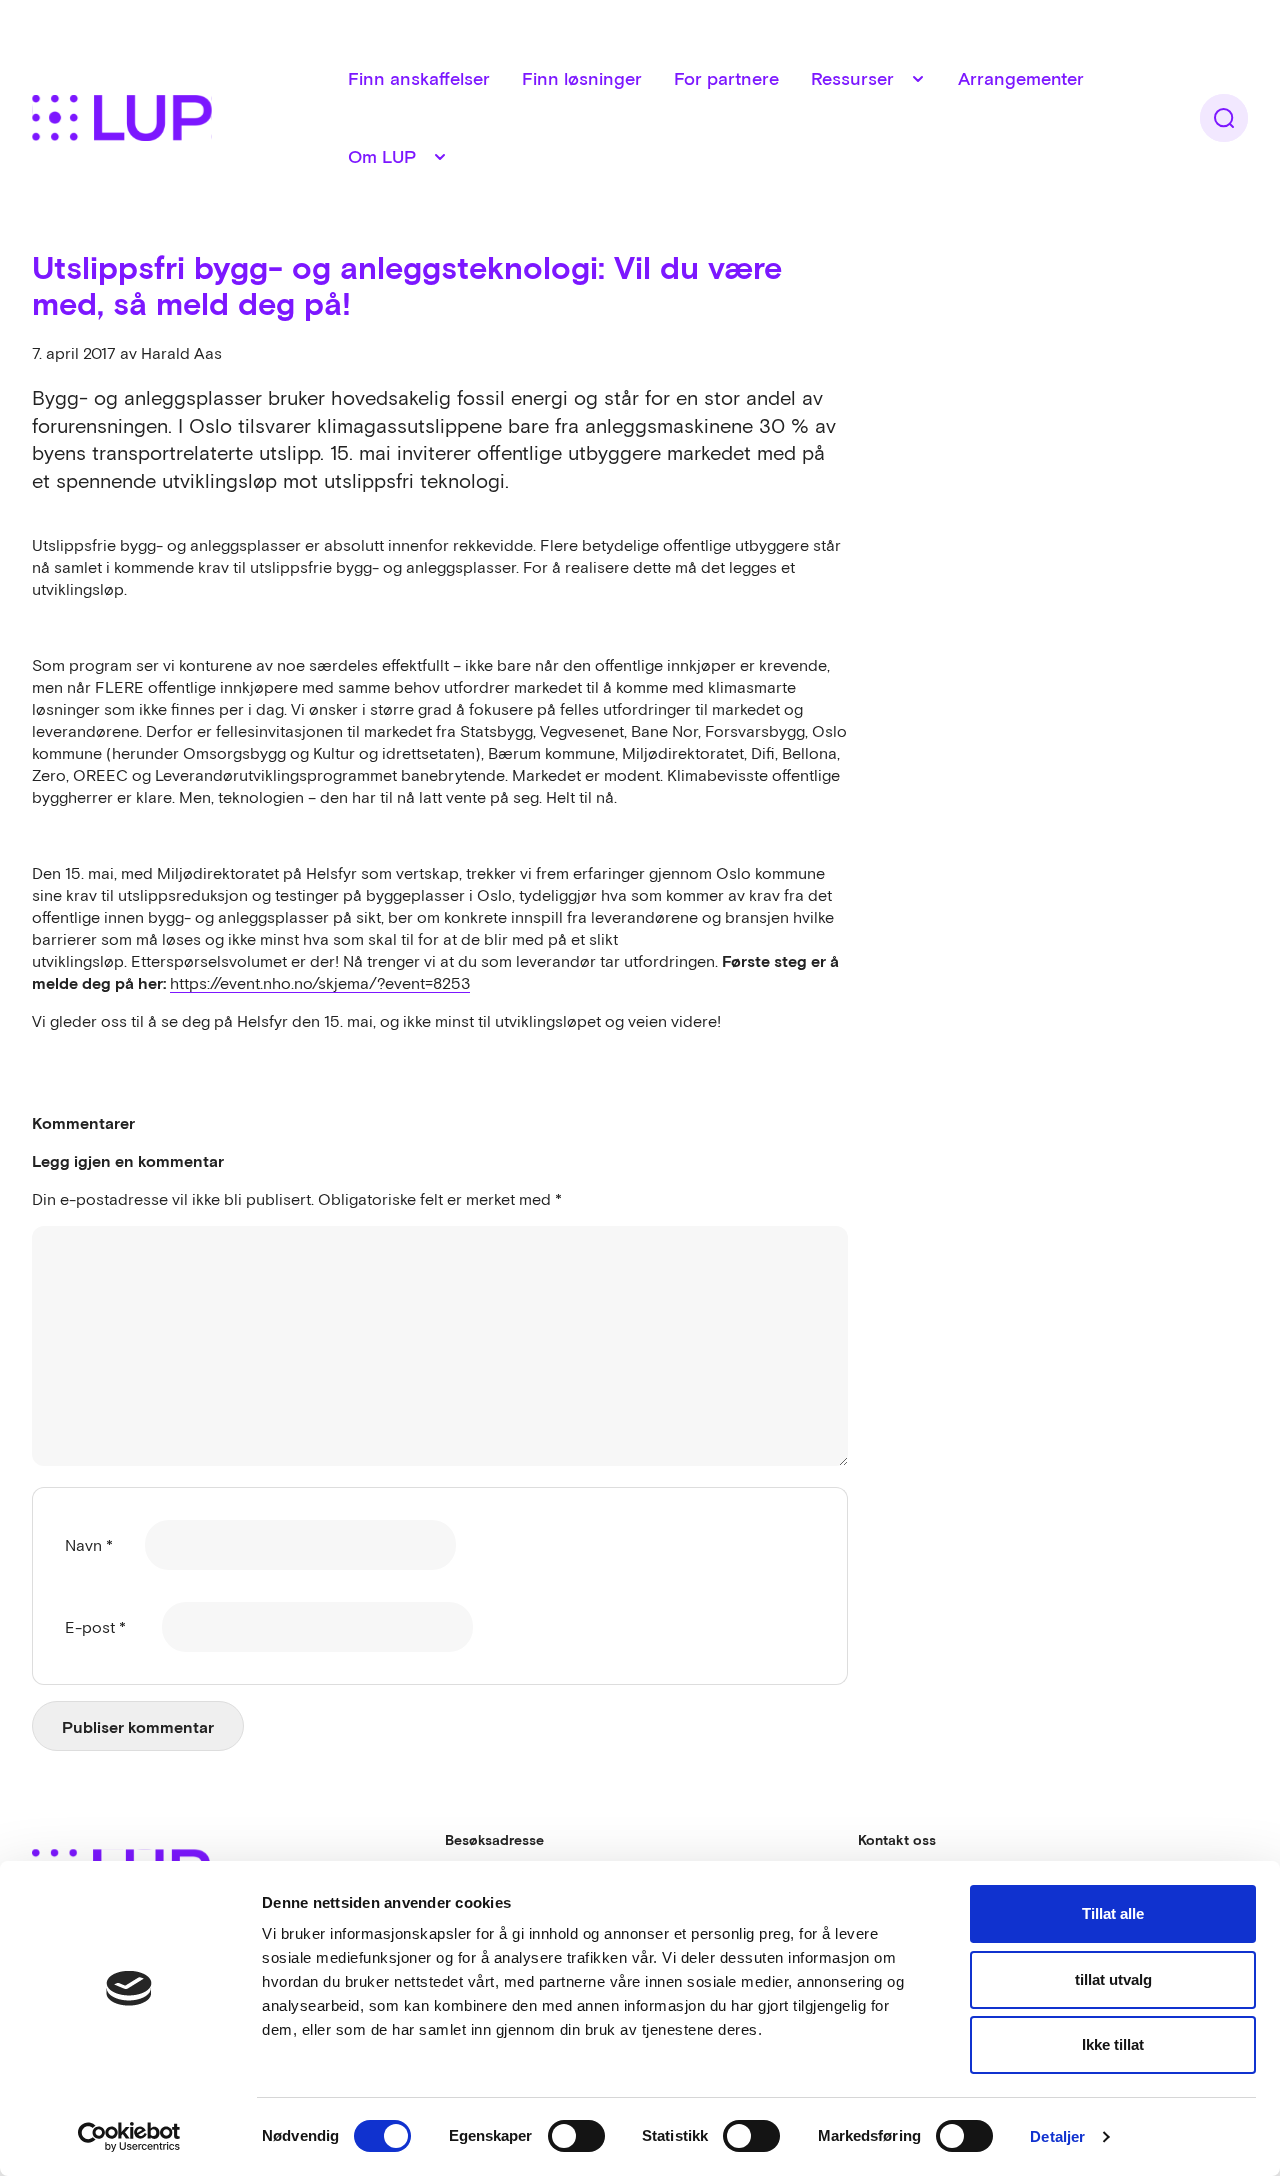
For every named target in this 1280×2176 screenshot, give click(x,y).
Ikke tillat (1113, 2044)
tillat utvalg (1113, 1979)
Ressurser (852, 78)
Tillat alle (1113, 1913)
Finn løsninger (582, 78)
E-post (95, 1627)
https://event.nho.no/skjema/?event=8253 (320, 983)
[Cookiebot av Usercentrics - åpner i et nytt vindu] (129, 2137)
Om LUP (382, 156)
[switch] (576, 2136)
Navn (89, 1545)
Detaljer (1057, 2136)
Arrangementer (1021, 78)
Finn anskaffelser (419, 78)
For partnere (726, 78)
